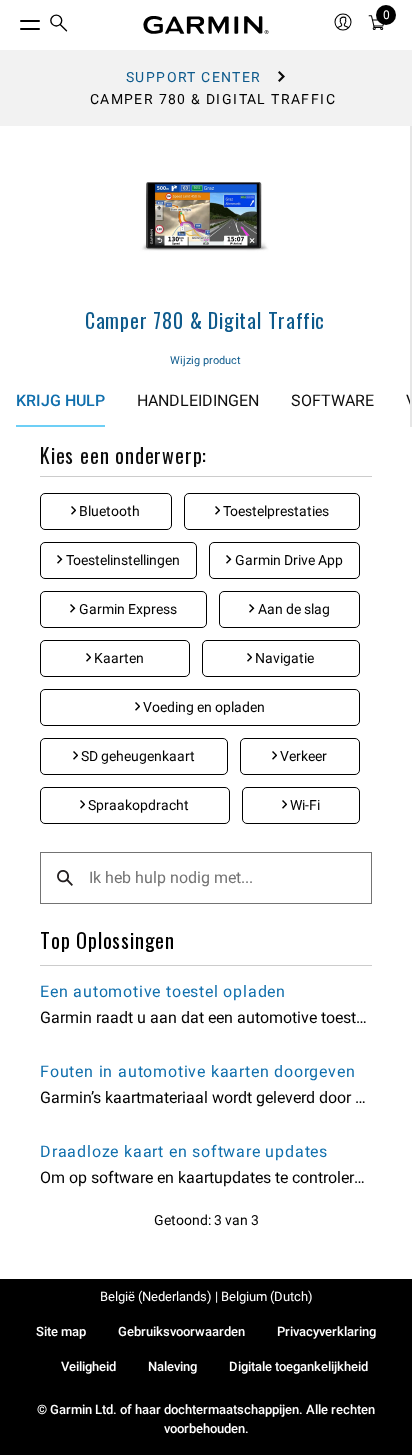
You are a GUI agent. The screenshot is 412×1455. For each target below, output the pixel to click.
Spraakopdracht (137, 805)
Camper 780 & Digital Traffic (205, 320)
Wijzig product (205, 360)
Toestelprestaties (274, 511)
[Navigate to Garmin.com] (206, 25)
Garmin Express (126, 609)
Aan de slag (292, 609)
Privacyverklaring (326, 1331)
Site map (61, 1331)
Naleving (172, 1366)
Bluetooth (108, 511)
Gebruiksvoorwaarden (181, 1331)
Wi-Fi (303, 805)
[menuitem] (59, 25)
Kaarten (117, 658)
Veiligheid (88, 1366)
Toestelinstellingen (121, 560)
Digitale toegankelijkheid (298, 1366)
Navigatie (283, 658)
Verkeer (302, 756)
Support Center (194, 77)
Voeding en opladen (202, 707)
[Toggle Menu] (12, 20)
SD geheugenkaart (136, 756)
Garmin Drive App (287, 560)
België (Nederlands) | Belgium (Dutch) (206, 1296)
